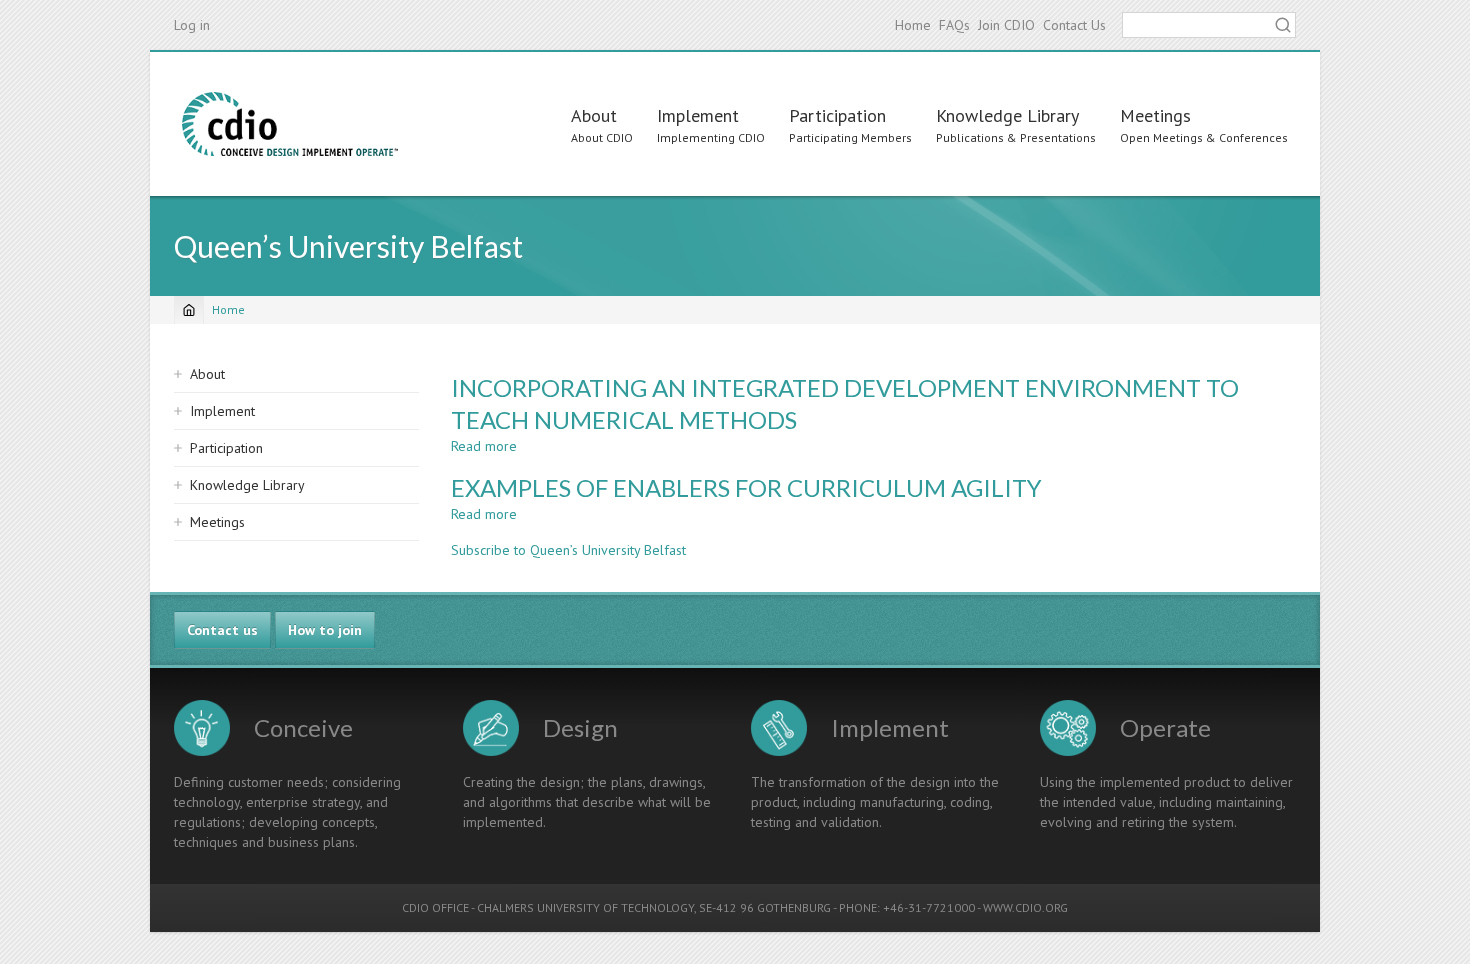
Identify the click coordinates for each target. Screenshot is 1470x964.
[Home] (290, 124)
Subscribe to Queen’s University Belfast (568, 550)
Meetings (1155, 115)
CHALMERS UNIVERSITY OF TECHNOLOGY (585, 907)
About (594, 115)
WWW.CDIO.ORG (1025, 907)
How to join (325, 630)
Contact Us (1074, 25)
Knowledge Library (1007, 115)
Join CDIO (1006, 25)
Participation (837, 115)
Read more (484, 446)
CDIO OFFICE (435, 907)
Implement (698, 115)
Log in (192, 25)
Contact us (222, 630)
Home (913, 25)
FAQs (954, 25)
